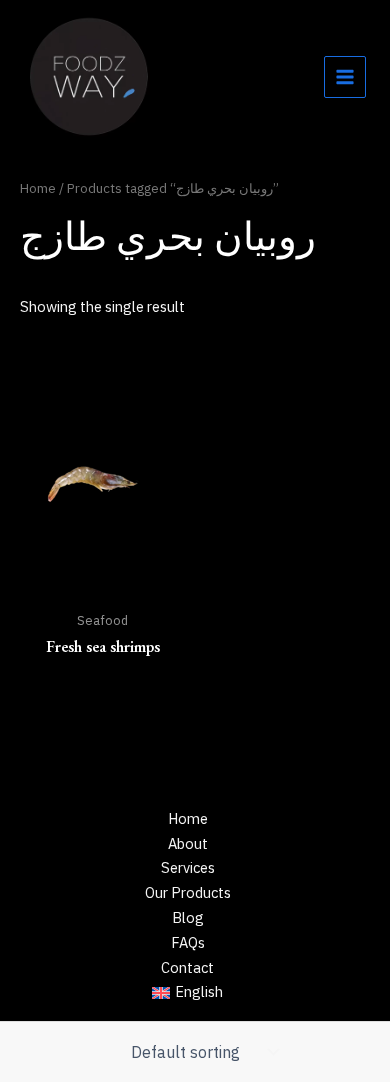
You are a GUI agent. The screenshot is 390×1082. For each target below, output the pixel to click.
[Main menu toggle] (345, 77)
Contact (187, 967)
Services (188, 867)
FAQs (188, 942)
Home (38, 188)
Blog (188, 917)
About (188, 843)
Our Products (188, 892)
